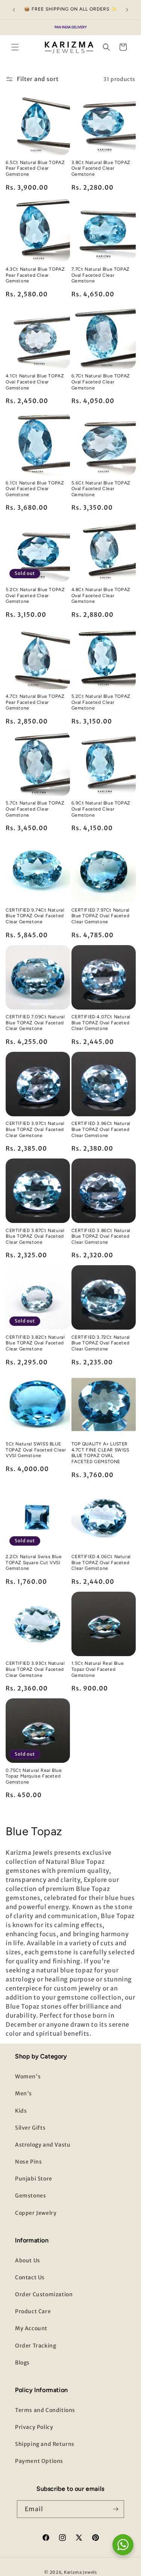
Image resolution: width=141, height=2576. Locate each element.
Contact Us (30, 2277)
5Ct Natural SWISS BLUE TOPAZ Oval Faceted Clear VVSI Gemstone (36, 1450)
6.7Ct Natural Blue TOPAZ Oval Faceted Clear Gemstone (101, 382)
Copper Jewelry (36, 2213)
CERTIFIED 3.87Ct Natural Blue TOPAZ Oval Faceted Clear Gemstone (35, 1236)
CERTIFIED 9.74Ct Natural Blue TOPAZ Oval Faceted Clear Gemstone (35, 916)
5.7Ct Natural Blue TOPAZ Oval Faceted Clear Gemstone (35, 809)
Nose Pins (28, 2162)
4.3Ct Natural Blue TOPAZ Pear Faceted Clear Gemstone (35, 275)
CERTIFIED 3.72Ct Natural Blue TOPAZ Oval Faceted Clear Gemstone (101, 1343)
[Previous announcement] (14, 10)
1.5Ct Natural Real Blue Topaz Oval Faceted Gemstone (98, 1669)
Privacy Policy (34, 2427)
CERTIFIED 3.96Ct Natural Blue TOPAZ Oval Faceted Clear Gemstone (101, 1129)
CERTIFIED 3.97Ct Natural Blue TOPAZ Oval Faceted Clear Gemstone (35, 1129)
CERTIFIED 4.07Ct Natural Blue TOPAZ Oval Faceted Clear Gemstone (101, 1023)
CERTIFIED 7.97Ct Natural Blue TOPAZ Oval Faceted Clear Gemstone (101, 916)
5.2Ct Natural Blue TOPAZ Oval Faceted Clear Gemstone (35, 595)
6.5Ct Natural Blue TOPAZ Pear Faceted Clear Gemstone (35, 168)
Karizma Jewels (80, 2572)
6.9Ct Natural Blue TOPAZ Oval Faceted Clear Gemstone (101, 809)
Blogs (22, 2363)
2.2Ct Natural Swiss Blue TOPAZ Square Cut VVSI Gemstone (34, 1562)
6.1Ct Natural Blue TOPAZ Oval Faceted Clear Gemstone (35, 489)
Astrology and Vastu (43, 2145)
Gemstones (30, 2196)
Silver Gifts (30, 2128)
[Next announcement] (127, 10)
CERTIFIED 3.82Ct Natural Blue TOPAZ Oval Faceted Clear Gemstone (35, 1343)
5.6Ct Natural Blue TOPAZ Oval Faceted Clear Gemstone (101, 489)
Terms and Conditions (45, 2410)
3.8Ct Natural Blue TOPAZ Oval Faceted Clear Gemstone (101, 168)
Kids (21, 2111)
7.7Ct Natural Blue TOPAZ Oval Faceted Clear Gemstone (101, 275)
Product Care (33, 2311)
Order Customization (44, 2294)
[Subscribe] (115, 2509)
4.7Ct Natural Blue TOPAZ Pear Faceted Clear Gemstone (35, 702)
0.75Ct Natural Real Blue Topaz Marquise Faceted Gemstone (34, 1776)
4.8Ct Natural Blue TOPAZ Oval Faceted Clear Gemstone (101, 595)
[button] (15, 47)
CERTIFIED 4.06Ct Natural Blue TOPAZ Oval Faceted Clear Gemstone (101, 1562)
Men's (23, 2093)
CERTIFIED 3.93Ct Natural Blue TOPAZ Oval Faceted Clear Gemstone (35, 1669)
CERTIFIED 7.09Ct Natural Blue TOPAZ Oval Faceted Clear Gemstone (35, 1023)
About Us (28, 2260)
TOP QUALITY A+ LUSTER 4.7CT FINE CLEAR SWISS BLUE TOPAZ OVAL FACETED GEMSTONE (100, 1453)
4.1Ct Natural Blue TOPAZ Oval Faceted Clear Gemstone (35, 382)
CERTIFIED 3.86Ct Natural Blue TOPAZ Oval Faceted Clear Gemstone (101, 1236)
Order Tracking (36, 2346)
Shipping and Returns (45, 2444)
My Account (31, 2328)
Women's (28, 2076)
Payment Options (39, 2461)
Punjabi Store (34, 2179)
